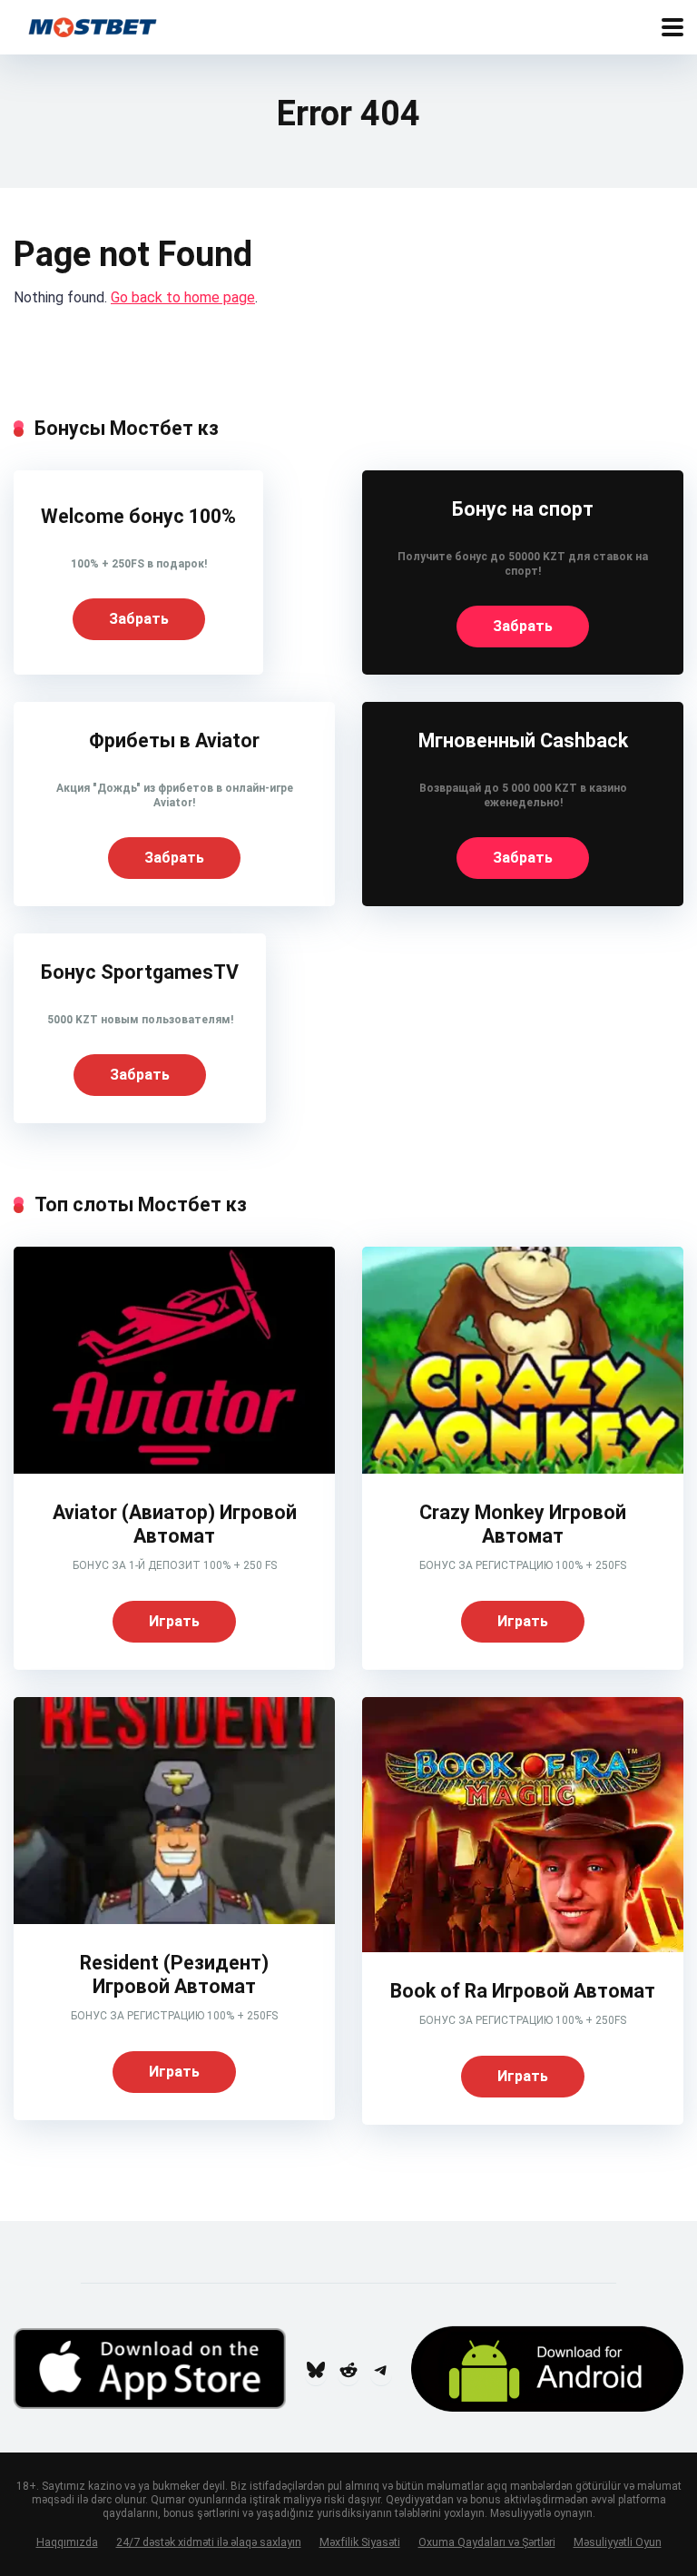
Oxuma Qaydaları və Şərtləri (487, 2542)
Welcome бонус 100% (138, 516)
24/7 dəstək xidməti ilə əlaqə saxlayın (209, 2542)
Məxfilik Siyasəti (360, 2542)
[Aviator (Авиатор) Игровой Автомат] (174, 1469)
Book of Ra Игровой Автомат (523, 1991)
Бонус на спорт (523, 509)
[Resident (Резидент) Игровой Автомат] (174, 1919)
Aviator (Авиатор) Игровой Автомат (175, 1525)
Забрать (139, 619)
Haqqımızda (67, 2542)
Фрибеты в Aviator (174, 740)
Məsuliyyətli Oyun (618, 2542)
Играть (174, 1621)
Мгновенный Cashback (523, 740)
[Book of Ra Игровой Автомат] (523, 1947)
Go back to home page (183, 297)
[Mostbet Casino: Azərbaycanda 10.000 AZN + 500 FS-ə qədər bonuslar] (93, 25)
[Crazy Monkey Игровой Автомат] (523, 1469)
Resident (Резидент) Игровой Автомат (174, 1975)
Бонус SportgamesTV (140, 972)
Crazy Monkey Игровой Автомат (523, 1525)
